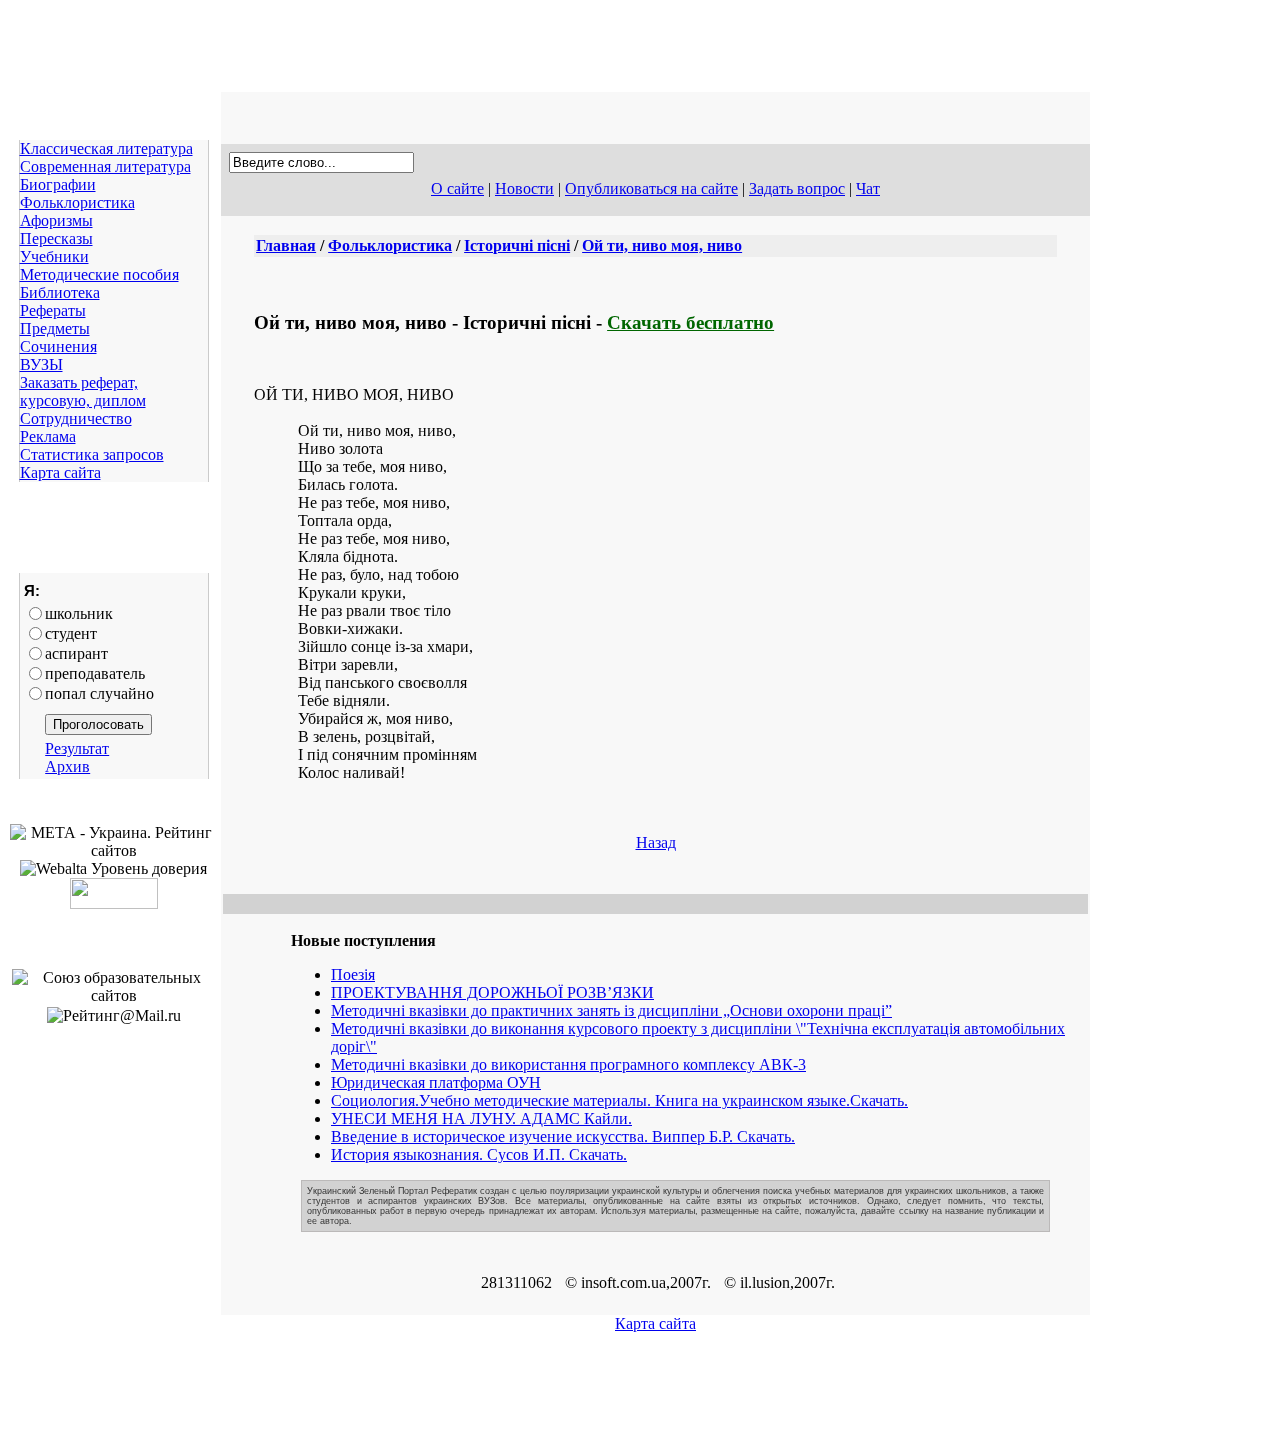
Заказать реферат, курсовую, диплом (83, 391)
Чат (868, 188)
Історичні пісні (517, 245)
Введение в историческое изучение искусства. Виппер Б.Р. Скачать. (563, 1136)
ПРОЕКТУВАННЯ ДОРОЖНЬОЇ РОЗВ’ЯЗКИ (492, 992)
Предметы (55, 328)
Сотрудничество (76, 418)
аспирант (76, 653)
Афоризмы (56, 220)
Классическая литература (106, 148)
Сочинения (58, 346)
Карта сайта (60, 472)
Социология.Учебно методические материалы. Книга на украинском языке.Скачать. (619, 1100)
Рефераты (53, 310)
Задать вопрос (797, 188)
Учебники (54, 256)
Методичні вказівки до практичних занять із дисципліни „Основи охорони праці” (611, 1010)
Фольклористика (77, 202)
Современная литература (105, 166)
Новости (524, 188)
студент (71, 633)
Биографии (58, 184)
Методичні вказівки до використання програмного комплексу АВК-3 (568, 1064)
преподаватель (95, 673)
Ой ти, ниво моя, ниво (662, 245)
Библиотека (60, 292)
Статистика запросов (92, 454)
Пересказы (56, 238)
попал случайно (99, 693)
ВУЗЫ (41, 364)
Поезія (353, 974)
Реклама (48, 436)
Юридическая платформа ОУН (436, 1082)
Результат (77, 748)
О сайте (457, 188)
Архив (67, 766)
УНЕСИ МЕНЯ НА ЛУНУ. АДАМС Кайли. (481, 1118)
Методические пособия (99, 274)
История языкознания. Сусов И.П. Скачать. (479, 1154)
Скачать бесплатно (690, 322)
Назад (656, 842)
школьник (79, 613)
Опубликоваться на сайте (651, 188)
